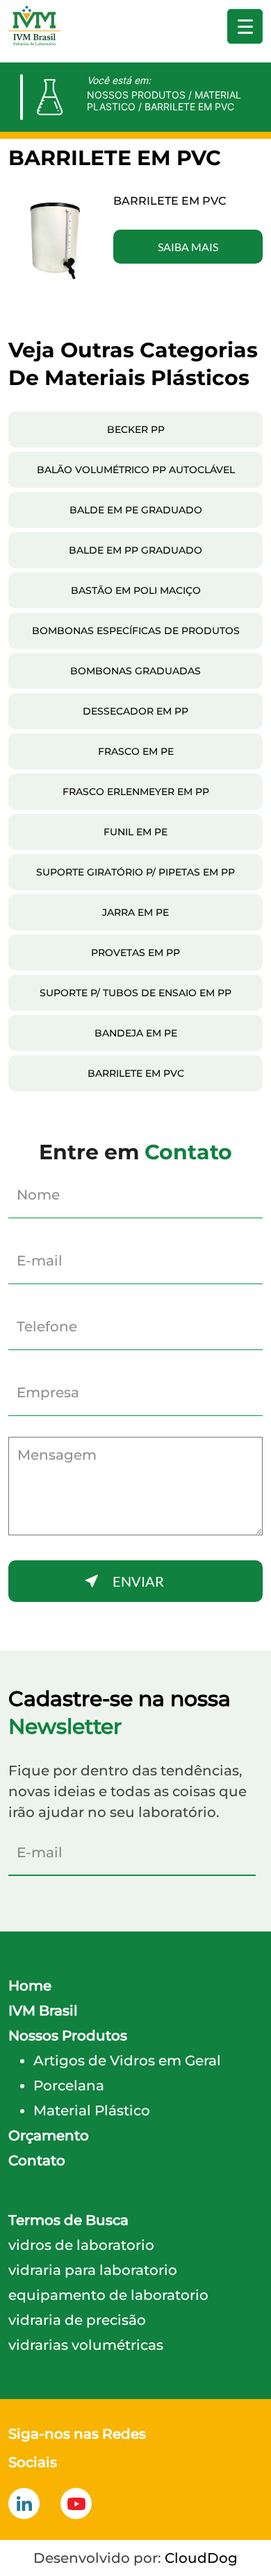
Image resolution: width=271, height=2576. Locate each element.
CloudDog (201, 2558)
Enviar (138, 1581)
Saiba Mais (188, 247)
